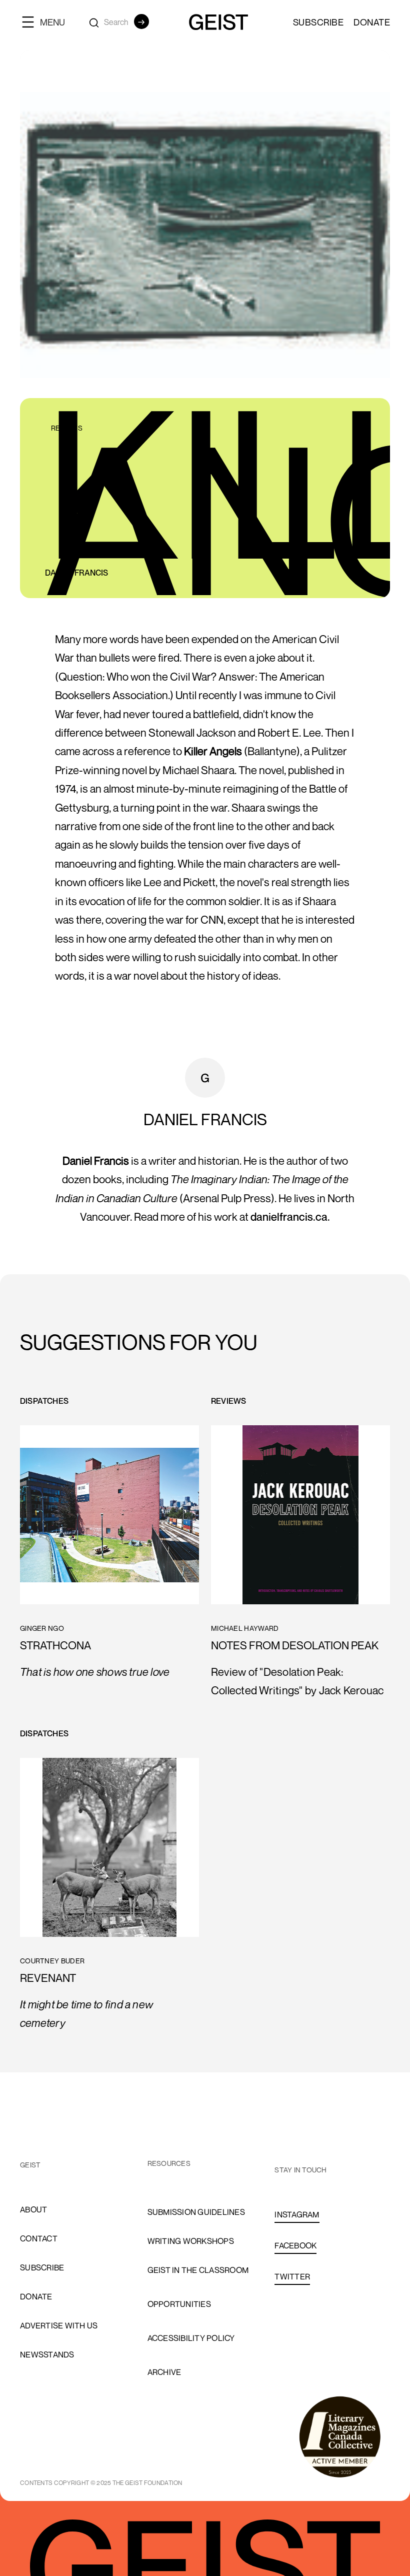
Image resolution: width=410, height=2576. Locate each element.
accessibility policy (191, 2338)
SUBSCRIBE (318, 22)
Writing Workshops (191, 2241)
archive (164, 2372)
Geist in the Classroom (198, 2270)
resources (169, 2163)
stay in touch (300, 2170)
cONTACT (39, 2238)
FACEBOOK (295, 2245)
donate (36, 2296)
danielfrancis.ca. (290, 1217)
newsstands (47, 2354)
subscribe (42, 2267)
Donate (372, 22)
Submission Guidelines (196, 2212)
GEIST (30, 2165)
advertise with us (59, 2325)
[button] (47, 22)
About (33, 2209)
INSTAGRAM (297, 2214)
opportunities (179, 2304)
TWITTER (292, 2276)
